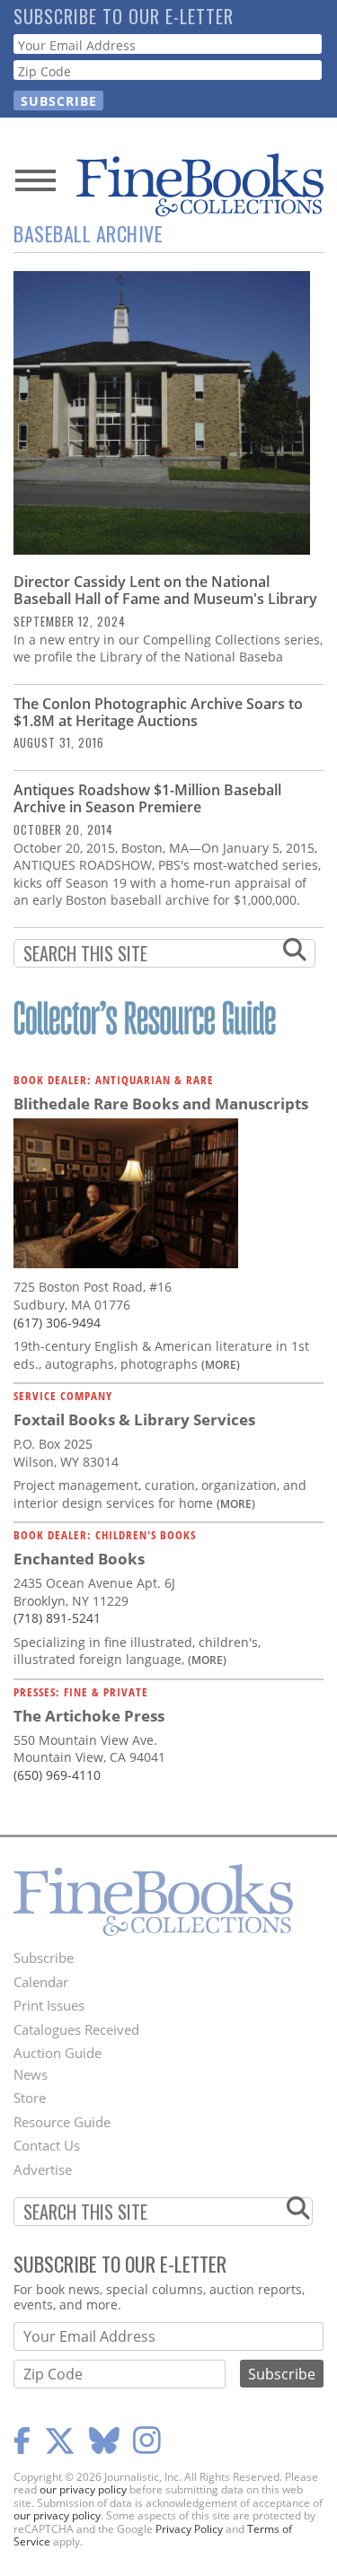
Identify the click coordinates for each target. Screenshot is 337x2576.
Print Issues (49, 2005)
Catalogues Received (76, 2029)
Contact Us (47, 2145)
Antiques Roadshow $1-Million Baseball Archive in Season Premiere (147, 798)
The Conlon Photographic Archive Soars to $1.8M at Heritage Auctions (158, 712)
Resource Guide (62, 2122)
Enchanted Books (79, 1559)
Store (30, 2098)
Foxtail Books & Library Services (134, 1419)
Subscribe (44, 1958)
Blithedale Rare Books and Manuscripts (161, 1104)
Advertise (43, 2169)
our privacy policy (83, 2489)
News (31, 2074)
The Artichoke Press (89, 1716)
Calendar (41, 1982)
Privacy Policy (189, 2529)
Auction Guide (58, 2053)
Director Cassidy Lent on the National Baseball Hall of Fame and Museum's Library (165, 590)
